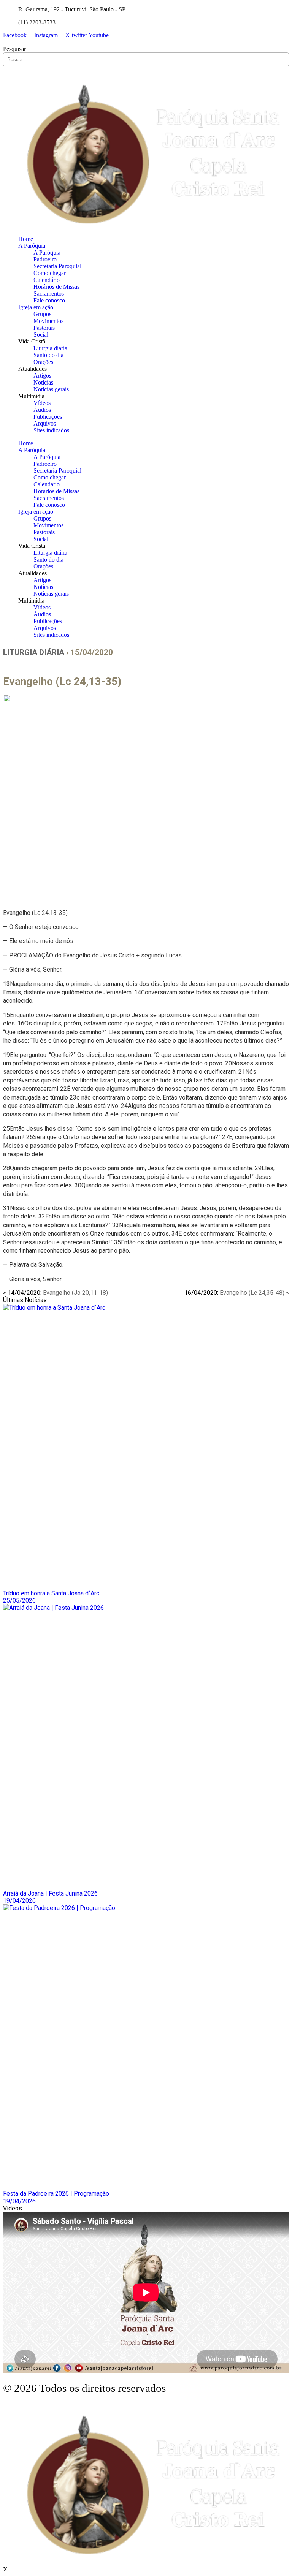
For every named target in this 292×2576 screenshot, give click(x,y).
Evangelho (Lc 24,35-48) (252, 1293)
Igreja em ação (36, 307)
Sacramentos (49, 294)
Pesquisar (14, 49)
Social (41, 335)
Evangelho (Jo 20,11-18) (75, 1293)
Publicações (48, 417)
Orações (43, 362)
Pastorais (44, 328)
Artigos (42, 376)
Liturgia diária (50, 348)
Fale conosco (49, 300)
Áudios (42, 410)
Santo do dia (48, 355)
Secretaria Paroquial (57, 266)
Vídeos (42, 403)
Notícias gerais (51, 389)
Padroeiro (45, 259)
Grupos (42, 314)
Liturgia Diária (34, 652)
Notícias (43, 382)
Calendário (47, 280)
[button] (146, 42)
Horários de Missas (56, 287)
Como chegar (50, 273)
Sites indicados (51, 430)
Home (26, 239)
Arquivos (45, 423)
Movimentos (48, 321)
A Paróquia (32, 246)
